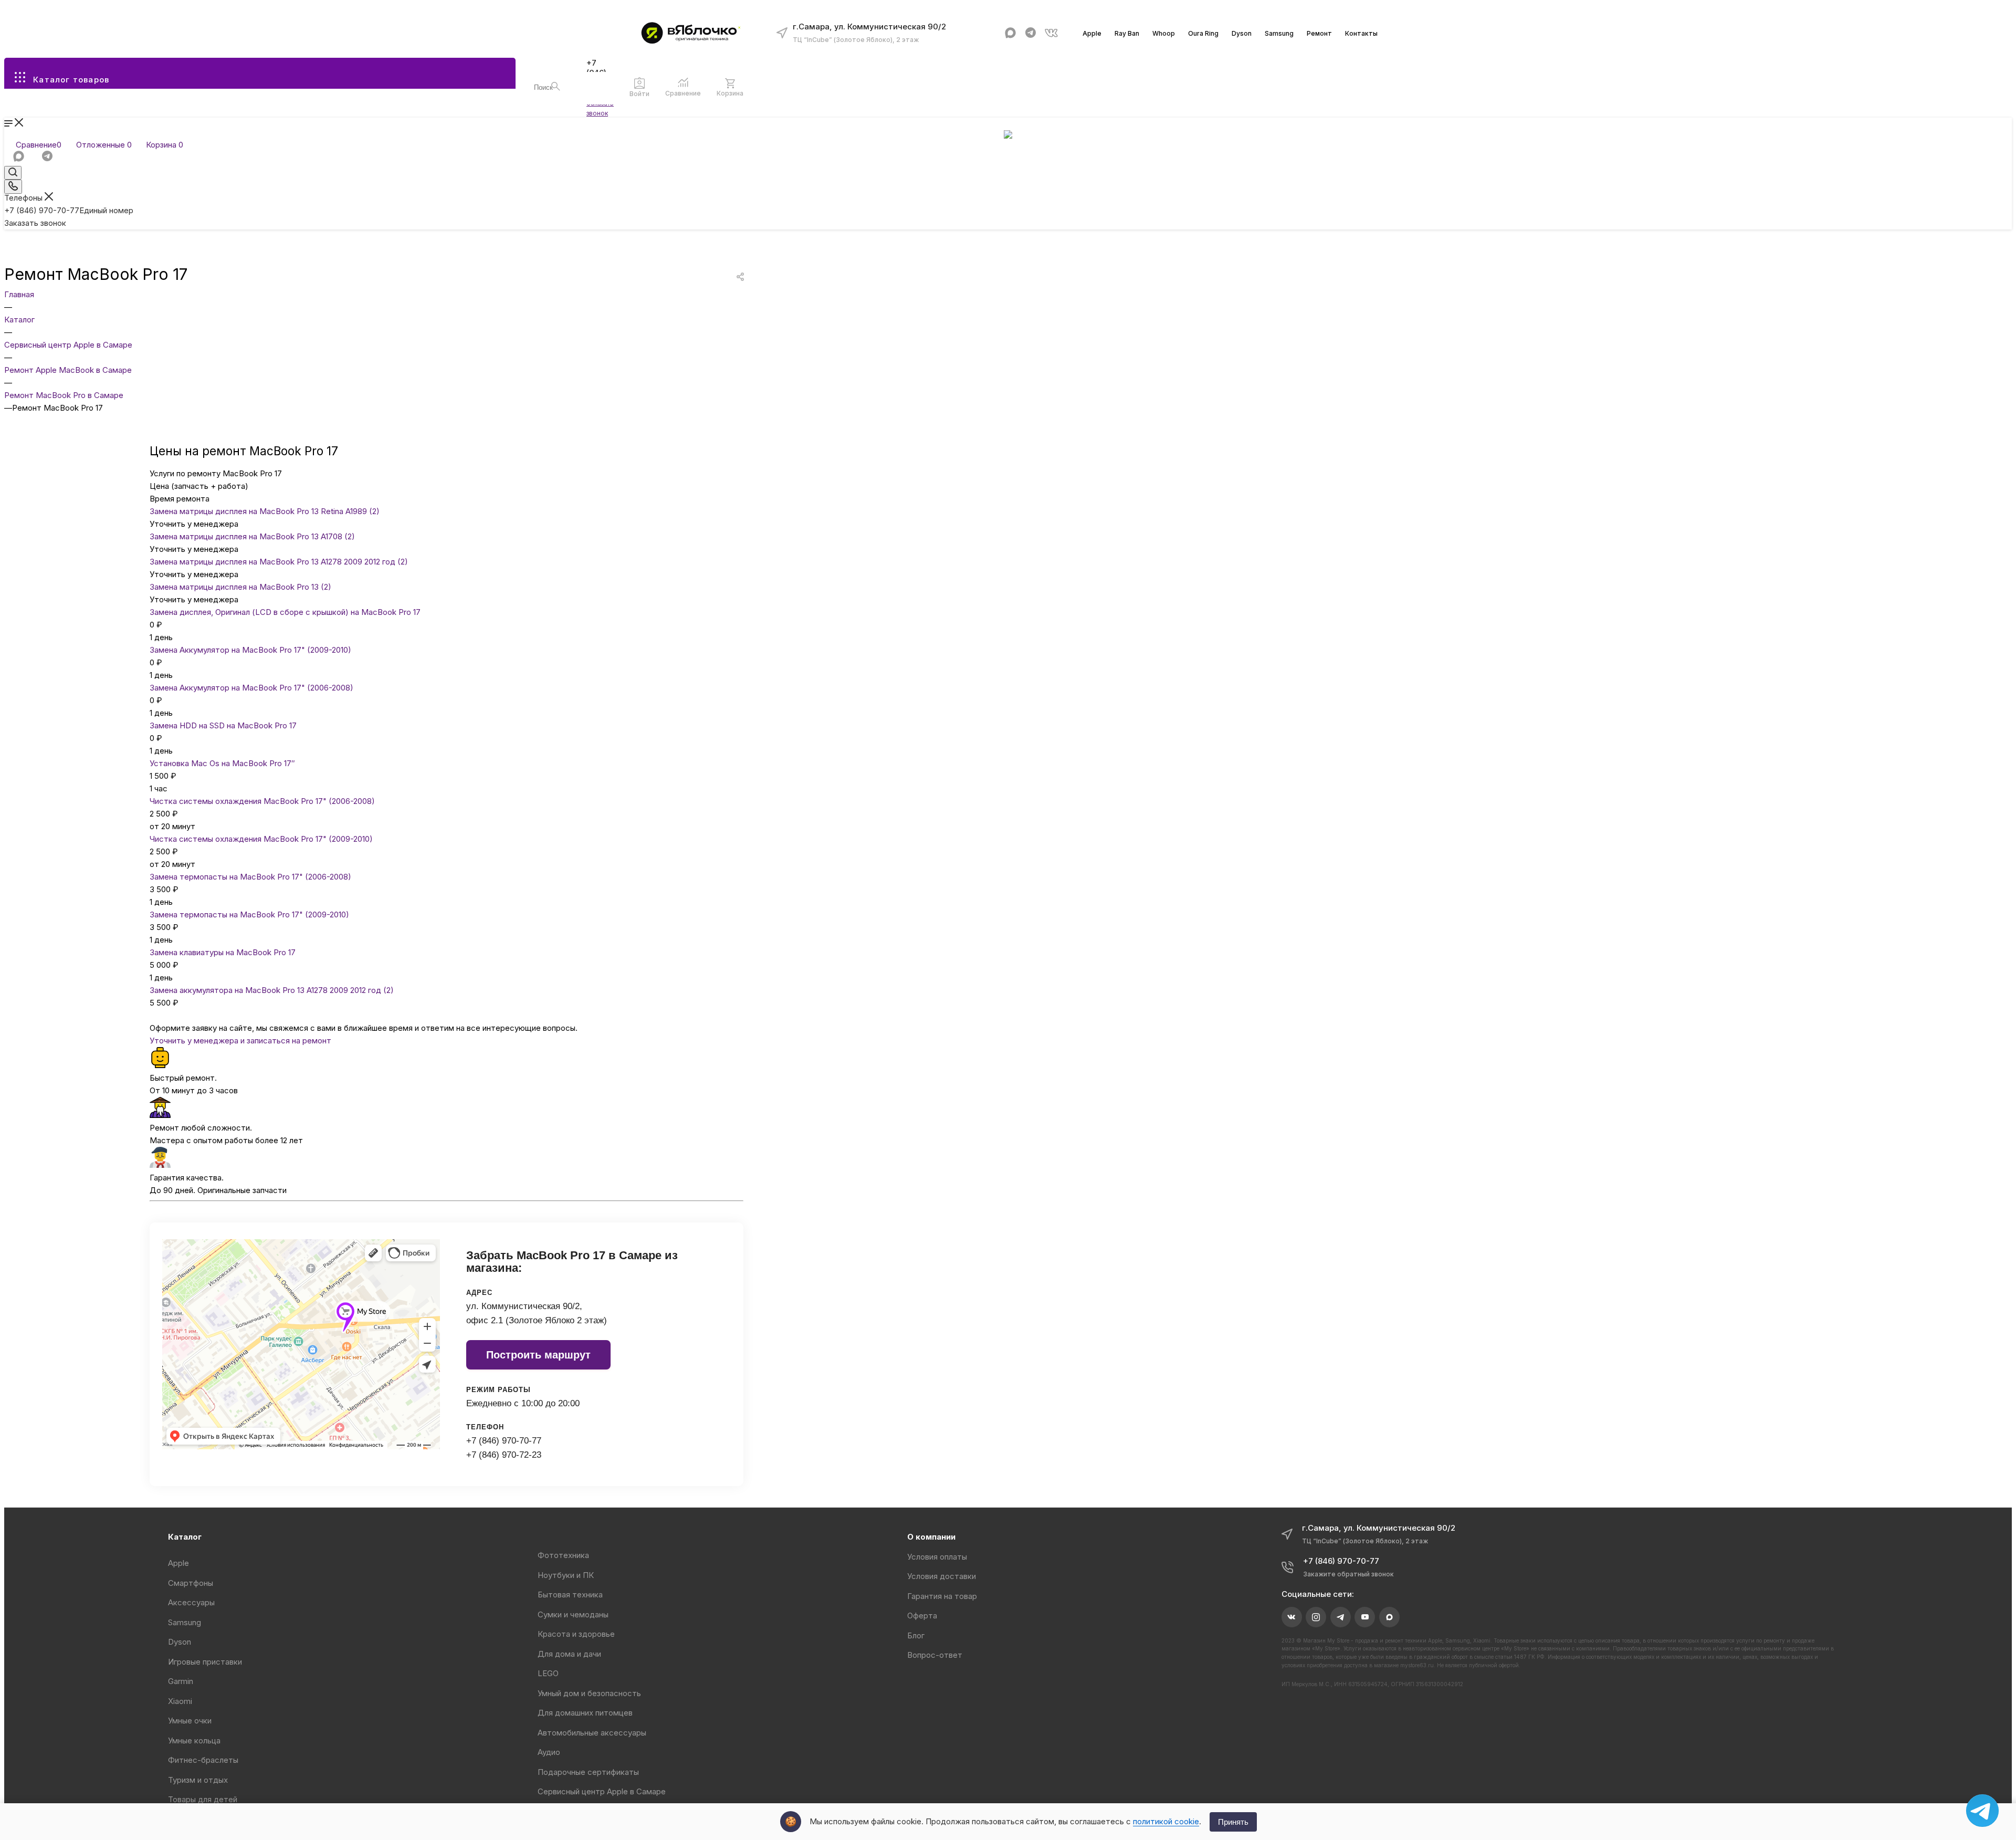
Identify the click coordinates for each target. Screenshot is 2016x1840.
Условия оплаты (937, 1557)
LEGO (548, 1673)
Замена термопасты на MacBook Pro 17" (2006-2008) (250, 877)
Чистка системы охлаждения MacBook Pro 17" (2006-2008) (262, 801)
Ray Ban (1127, 33)
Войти (639, 94)
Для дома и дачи (569, 1654)
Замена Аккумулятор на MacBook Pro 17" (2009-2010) (250, 650)
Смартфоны (191, 1583)
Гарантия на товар (942, 1596)
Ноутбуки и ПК (566, 1575)
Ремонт (1319, 33)
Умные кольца (194, 1740)
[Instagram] (1316, 1617)
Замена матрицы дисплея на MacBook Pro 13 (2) (240, 587)
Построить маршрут (538, 1355)
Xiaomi (180, 1701)
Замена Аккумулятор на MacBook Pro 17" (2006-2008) (251, 688)
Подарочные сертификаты (588, 1772)
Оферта (922, 1616)
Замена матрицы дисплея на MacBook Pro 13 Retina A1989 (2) (265, 511)
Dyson (1242, 33)
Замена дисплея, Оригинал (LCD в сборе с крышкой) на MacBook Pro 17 (285, 612)
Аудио (549, 1752)
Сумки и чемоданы (573, 1614)
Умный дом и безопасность (589, 1693)
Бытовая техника (570, 1595)
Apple (1092, 33)
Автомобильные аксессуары (592, 1733)
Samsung (1279, 33)
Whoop (1164, 33)
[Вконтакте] (1051, 33)
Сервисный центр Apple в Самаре (602, 1791)
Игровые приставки (205, 1662)
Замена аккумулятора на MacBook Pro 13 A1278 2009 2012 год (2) (272, 990)
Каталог (185, 1537)
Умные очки (190, 1721)
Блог (916, 1635)
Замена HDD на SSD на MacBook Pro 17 (223, 725)
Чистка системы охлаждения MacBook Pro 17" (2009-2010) (261, 839)
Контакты (1361, 33)
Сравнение (683, 93)
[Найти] (556, 86)
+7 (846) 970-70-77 (69, 210)
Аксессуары (191, 1602)
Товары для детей (203, 1799)
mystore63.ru (1417, 1665)
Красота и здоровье (576, 1634)
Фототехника (563, 1555)
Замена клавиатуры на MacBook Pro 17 (223, 952)
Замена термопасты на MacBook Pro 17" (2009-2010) (249, 914)
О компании (931, 1537)
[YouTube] (1365, 1617)
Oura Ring (1203, 33)
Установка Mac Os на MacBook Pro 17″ (222, 763)
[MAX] (1010, 33)
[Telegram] (1031, 33)
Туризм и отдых (198, 1780)
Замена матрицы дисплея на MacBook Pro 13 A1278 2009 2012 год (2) (279, 562)
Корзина (730, 93)
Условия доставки (942, 1576)
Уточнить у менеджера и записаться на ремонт (240, 1041)
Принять (1233, 1822)
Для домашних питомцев (585, 1713)
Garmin (181, 1681)
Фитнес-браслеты (203, 1760)
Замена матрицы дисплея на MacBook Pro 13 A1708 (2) (252, 536)
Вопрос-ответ (935, 1655)
